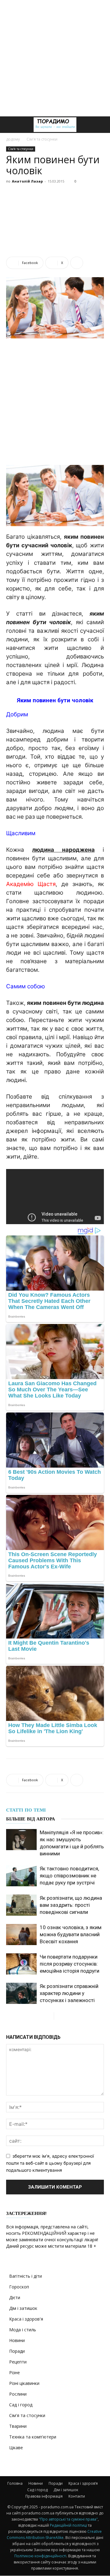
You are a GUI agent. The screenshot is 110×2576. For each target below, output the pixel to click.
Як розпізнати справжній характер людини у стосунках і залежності (69, 1993)
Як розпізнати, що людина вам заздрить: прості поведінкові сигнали (71, 1905)
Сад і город (21, 2405)
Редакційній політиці (68, 2525)
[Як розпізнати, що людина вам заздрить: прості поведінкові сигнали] (21, 1905)
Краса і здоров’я (83, 2483)
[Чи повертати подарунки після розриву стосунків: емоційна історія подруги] (21, 1964)
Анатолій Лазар (27, 181)
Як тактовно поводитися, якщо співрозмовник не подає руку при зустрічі (69, 1876)
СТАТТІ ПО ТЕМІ (26, 1810)
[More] (77, 263)
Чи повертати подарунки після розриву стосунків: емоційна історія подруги (70, 1964)
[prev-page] (49, 2016)
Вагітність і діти (26, 2276)
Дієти (15, 2297)
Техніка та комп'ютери (33, 2437)
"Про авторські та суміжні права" (68, 2519)
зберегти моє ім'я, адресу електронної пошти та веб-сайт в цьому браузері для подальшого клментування (50, 2163)
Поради (17, 2351)
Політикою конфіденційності (40, 2556)
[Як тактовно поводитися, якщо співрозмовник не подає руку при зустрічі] (21, 1876)
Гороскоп (19, 2287)
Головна (15, 2483)
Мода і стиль (23, 2330)
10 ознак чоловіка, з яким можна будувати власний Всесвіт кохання (71, 1934)
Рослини (18, 2394)
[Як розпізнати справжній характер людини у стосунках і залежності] (21, 1993)
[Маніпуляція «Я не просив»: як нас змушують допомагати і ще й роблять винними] (21, 1840)
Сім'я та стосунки (42, 139)
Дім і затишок (23, 2308)
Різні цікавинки (24, 2383)
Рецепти (18, 2362)
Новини (17, 2340)
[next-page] (59, 2016)
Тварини (18, 2426)
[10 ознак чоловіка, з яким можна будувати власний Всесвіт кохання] (21, 1935)
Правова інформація (44, 2496)
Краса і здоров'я (26, 2319)
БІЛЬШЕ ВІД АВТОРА (31, 1819)
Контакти (77, 2496)
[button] (10, 125)
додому (13, 139)
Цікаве (16, 2448)
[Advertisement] (55, 58)
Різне (15, 2372)
